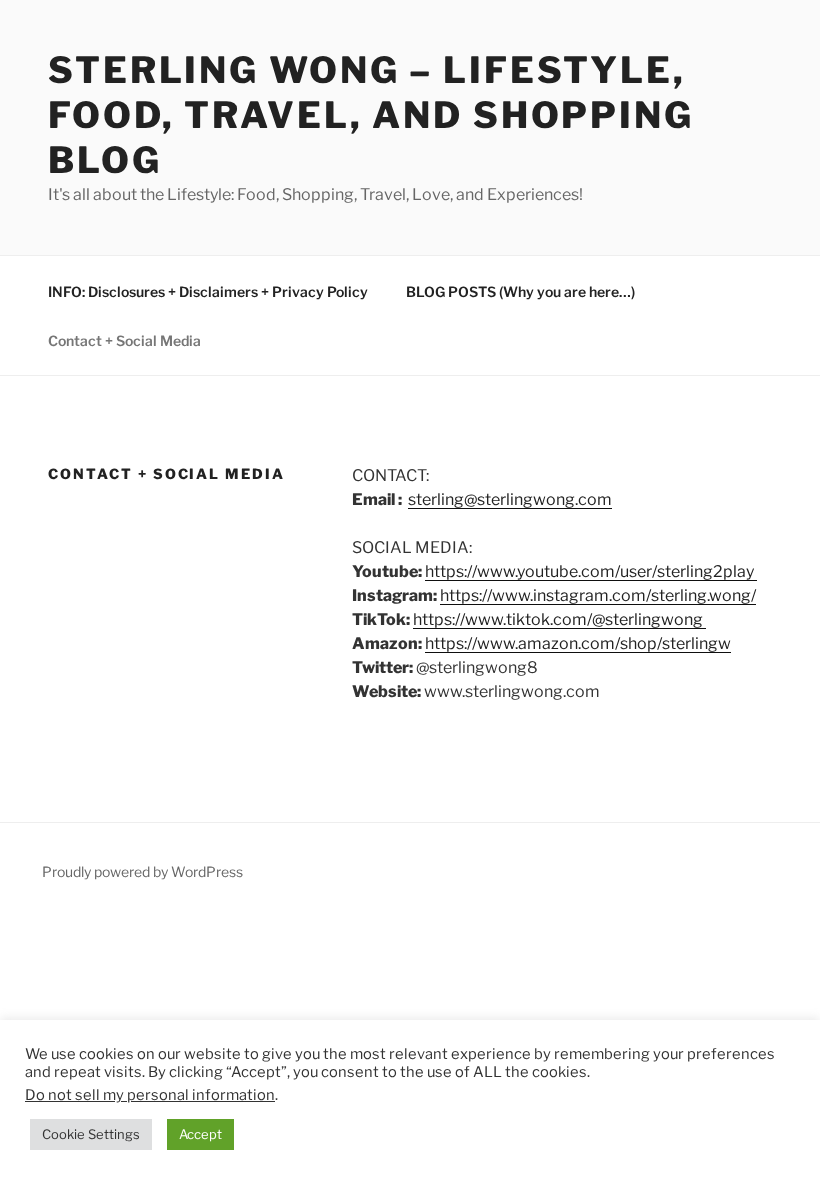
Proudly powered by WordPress (142, 871)
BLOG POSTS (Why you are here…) (520, 291)
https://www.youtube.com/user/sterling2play (591, 571)
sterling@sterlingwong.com (510, 499)
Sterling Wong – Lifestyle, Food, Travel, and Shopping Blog (371, 115)
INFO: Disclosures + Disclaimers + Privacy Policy (208, 291)
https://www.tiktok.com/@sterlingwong (559, 619)
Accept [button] (200, 1134)
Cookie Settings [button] (91, 1134)
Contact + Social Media (124, 340)
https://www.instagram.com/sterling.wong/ (598, 595)
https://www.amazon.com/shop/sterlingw (578, 643)
